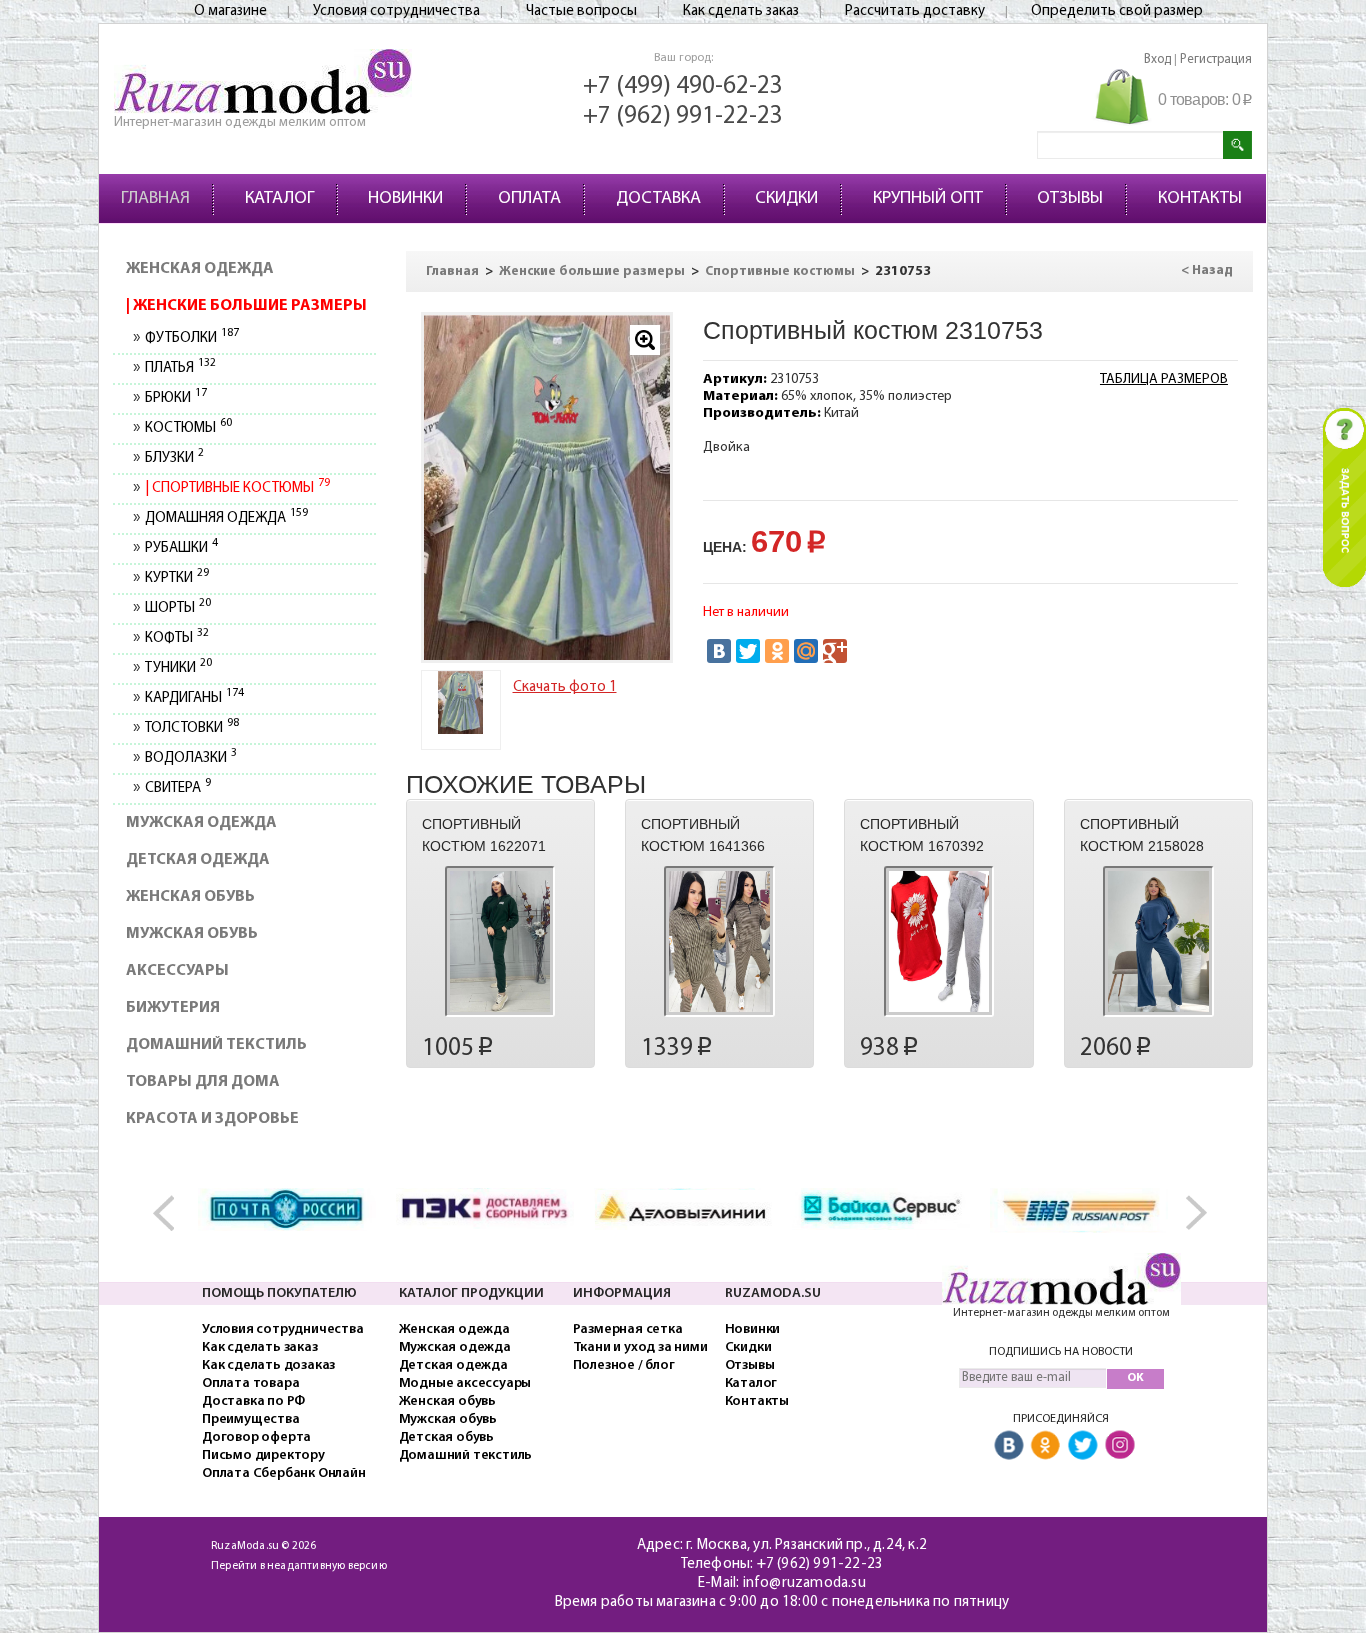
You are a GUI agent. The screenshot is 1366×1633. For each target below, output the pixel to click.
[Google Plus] (835, 651)
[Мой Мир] (806, 651)
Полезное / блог (624, 1365)
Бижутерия (173, 1008)
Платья (180, 368)
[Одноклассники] (777, 651)
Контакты (757, 1401)
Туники (178, 668)
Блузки (174, 458)
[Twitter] (748, 651)
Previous (173, 1213)
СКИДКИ (786, 199)
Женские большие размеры (248, 306)
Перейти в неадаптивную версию (299, 1566)
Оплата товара (250, 1383)
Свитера (177, 788)
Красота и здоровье (212, 1119)
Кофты (176, 638)
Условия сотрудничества (396, 11)
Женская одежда (200, 269)
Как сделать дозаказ (268, 1365)
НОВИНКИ (405, 199)
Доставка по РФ (253, 1401)
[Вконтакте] (1009, 1446)
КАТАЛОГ (279, 199)
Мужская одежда (201, 823)
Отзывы (750, 1365)
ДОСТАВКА (658, 199)
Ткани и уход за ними (640, 1347)
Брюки (175, 398)
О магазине (230, 11)
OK (1135, 1378)
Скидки (748, 1347)
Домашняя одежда (226, 518)
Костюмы (188, 428)
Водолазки (190, 758)
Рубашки (181, 548)
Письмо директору (263, 1455)
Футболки (191, 338)
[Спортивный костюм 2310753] (461, 702)
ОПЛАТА (529, 199)
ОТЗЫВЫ (1070, 199)
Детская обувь (446, 1437)
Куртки (176, 578)
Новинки (753, 1329)
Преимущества (251, 1419)
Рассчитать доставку (915, 11)
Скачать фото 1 (565, 687)
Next (1192, 1213)
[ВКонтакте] (719, 651)
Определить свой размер (1117, 11)
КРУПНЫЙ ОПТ (928, 199)
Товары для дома (203, 1082)
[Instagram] (1120, 1446)
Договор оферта (256, 1437)
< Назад (1207, 270)
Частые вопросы (581, 11)
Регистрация (1216, 59)
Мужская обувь (192, 934)
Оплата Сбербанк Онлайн (284, 1473)
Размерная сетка (628, 1329)
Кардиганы (194, 698)
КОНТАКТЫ (1200, 199)
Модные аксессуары (465, 1383)
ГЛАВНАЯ (155, 199)
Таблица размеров (1164, 379)
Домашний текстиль (216, 1045)
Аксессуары (177, 971)
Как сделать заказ (741, 11)
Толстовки (191, 728)
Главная (452, 271)
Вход (1157, 59)
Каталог (751, 1383)
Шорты (177, 608)
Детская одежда (198, 860)
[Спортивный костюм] (547, 487)
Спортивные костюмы (239, 488)
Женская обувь (190, 897)
